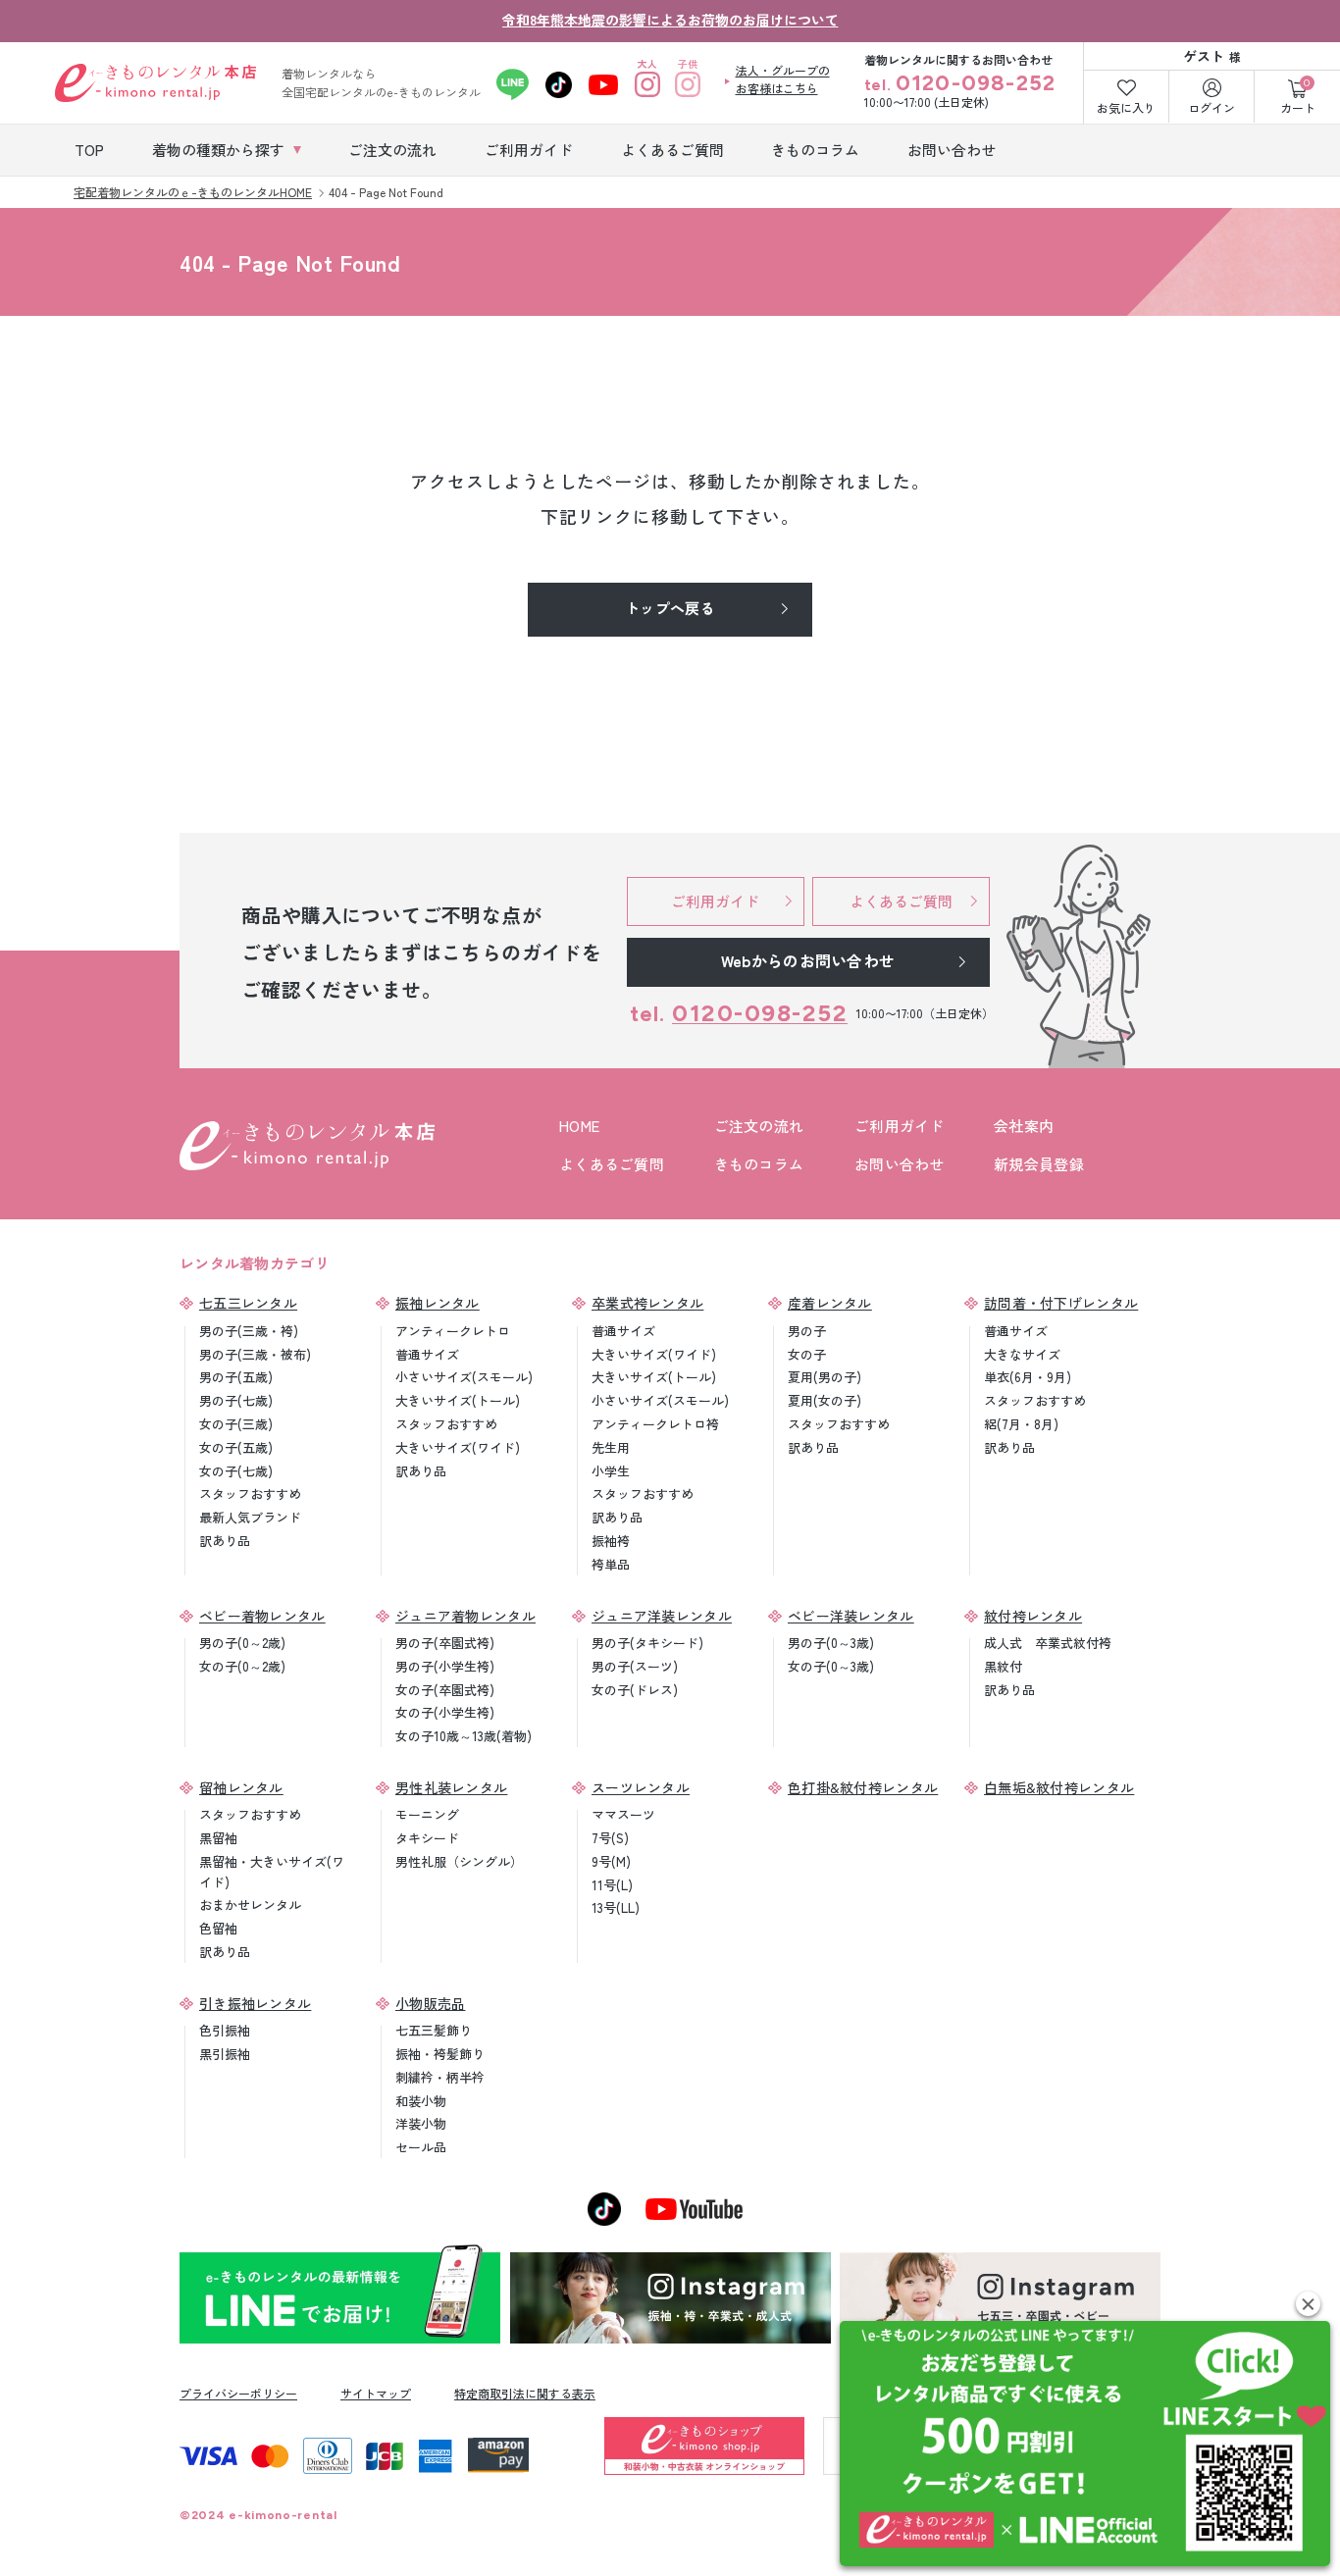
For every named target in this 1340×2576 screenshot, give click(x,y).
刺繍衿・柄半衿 (440, 2077)
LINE (513, 84)
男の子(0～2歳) (242, 1643)
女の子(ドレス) (635, 1690)
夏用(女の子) (825, 1400)
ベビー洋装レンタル (851, 1616)
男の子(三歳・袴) (249, 1331)
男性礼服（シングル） (459, 1861)
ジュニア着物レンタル (465, 1616)
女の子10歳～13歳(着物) (464, 1736)
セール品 (421, 2147)
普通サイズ (427, 1354)
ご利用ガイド (900, 1126)
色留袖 (218, 1928)
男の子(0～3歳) (831, 1643)
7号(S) (610, 1838)
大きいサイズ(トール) (458, 1400)
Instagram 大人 (648, 84)
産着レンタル (830, 1303)
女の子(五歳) (236, 1447)
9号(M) (611, 1861)
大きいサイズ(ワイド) (458, 1447)
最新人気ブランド (250, 1517)
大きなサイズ (1022, 1354)
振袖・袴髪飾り (440, 2054)
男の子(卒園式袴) (445, 1643)
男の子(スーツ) (635, 1666)
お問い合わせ (900, 1164)
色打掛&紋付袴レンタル (863, 1787)
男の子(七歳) (236, 1400)
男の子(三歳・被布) (255, 1354)
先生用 (611, 1447)
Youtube (604, 84)
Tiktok (559, 84)
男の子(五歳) (236, 1377)
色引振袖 (225, 2030)
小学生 (611, 1471)
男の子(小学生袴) (445, 1666)
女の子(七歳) (236, 1471)
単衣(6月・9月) (1028, 1377)
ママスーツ (623, 1814)
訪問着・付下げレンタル (1061, 1303)
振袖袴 (611, 1541)
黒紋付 (1003, 1666)
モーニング (427, 1814)
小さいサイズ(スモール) (464, 1377)
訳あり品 (225, 1541)
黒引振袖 (225, 2054)
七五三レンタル (248, 1303)
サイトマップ (376, 2393)
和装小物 (421, 2101)
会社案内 (1024, 1126)
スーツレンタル (641, 1787)
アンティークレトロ (453, 1331)
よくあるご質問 (612, 1164)
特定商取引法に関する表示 (525, 2393)
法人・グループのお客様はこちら (783, 79)
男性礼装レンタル (451, 1787)
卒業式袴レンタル (647, 1303)
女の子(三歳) (236, 1424)
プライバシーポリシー (238, 2393)
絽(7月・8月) (1021, 1424)
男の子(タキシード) (647, 1643)
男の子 (807, 1331)
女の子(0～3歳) (831, 1666)
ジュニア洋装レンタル (662, 1616)
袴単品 (611, 1564)
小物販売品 (431, 2003)
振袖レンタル (438, 1303)
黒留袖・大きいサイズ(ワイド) (272, 1872)
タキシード (427, 1838)
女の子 (807, 1354)
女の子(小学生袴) (445, 1712)
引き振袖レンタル (255, 2003)
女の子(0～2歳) (242, 1666)
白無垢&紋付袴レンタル (1059, 1787)
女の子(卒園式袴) (445, 1690)
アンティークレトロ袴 (655, 1424)
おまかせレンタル (250, 1905)
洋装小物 (421, 2123)
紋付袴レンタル (1033, 1616)
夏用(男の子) (825, 1377)
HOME (579, 1126)
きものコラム (759, 1164)
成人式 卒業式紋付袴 (1048, 1643)
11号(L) (612, 1885)
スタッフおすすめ (250, 1494)
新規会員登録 (1039, 1164)
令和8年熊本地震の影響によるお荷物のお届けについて (670, 20)
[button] (1308, 2304)
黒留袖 (218, 1838)
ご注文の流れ (759, 1126)
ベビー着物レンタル (262, 1616)
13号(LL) (616, 1907)
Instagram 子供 (688, 84)
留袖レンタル (241, 1787)
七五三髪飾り (434, 2030)
